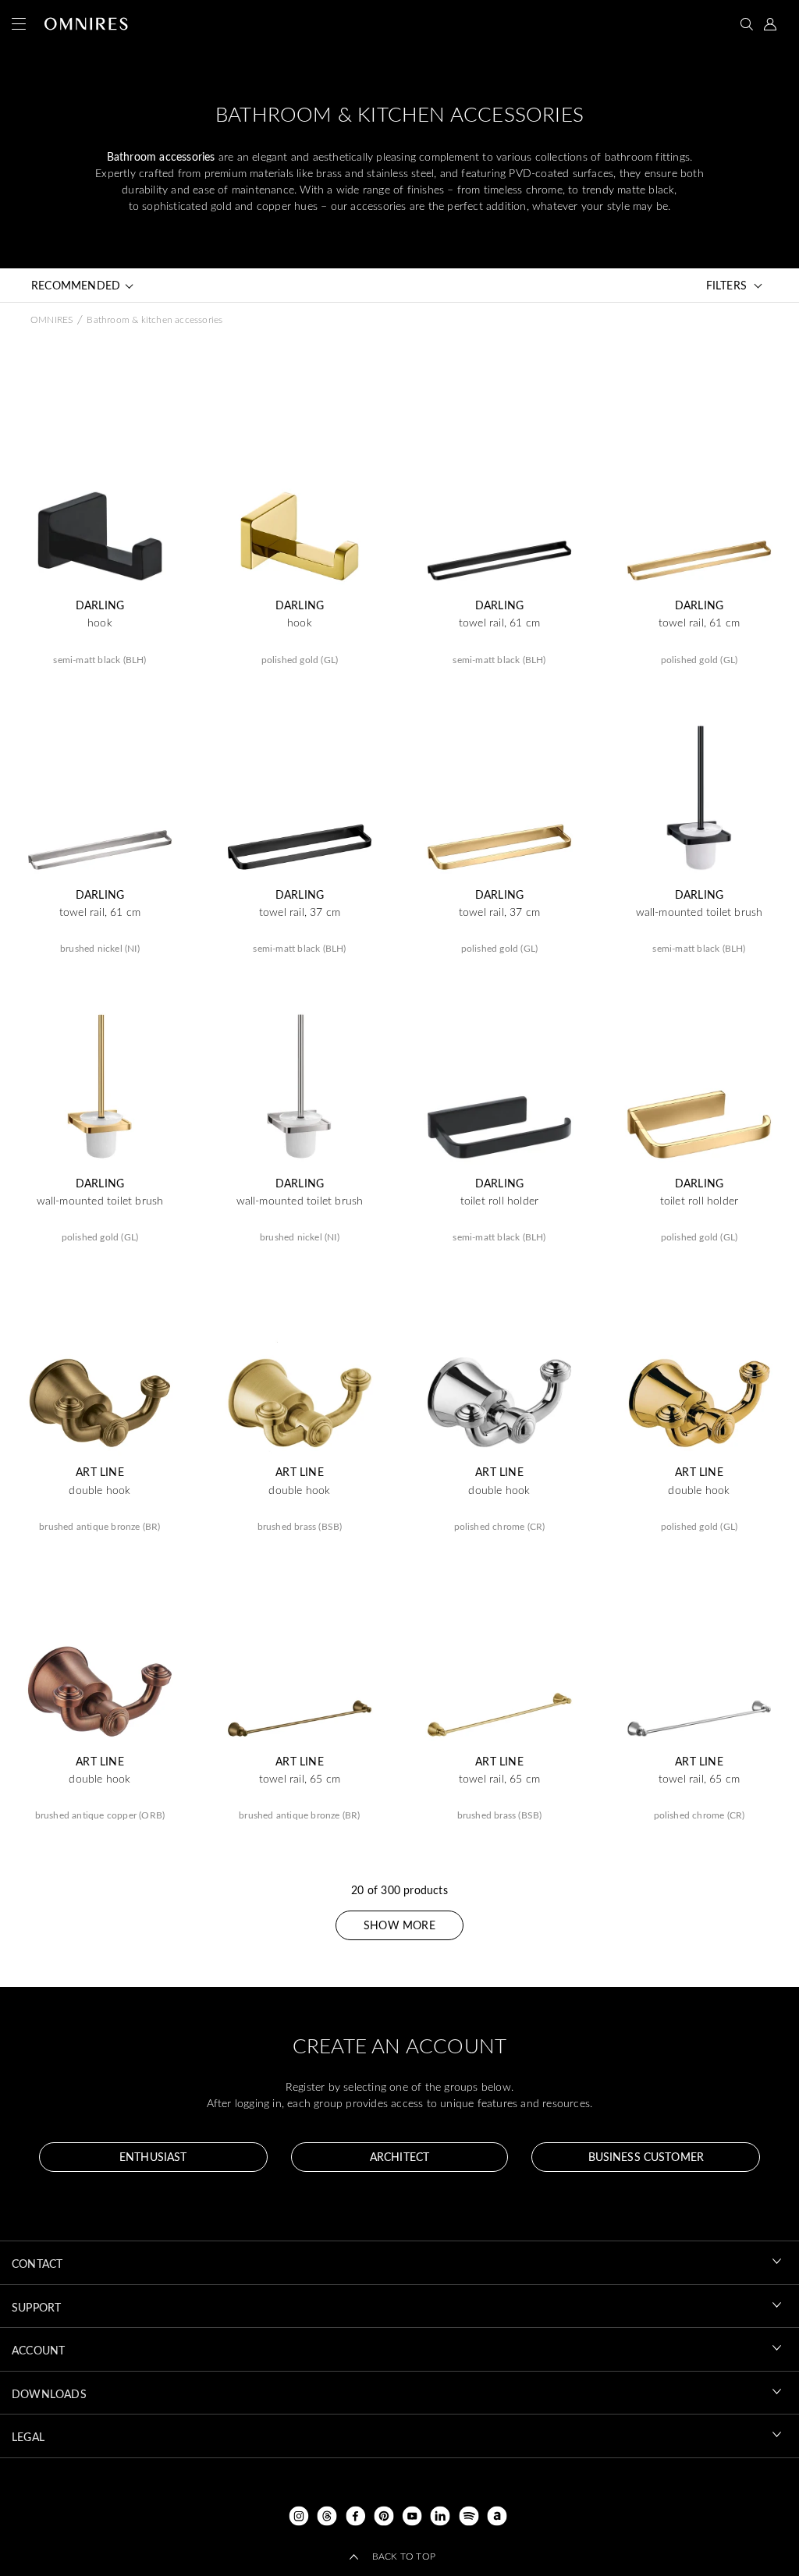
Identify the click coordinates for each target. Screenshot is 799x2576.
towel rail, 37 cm (300, 912)
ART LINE (100, 1472)
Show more (399, 1925)
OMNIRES (51, 319)
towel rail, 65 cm (300, 1779)
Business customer (646, 2157)
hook (100, 623)
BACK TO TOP (404, 2556)
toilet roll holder (500, 1201)
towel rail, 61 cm (499, 623)
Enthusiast (153, 2157)
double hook (99, 1490)
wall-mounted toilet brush (700, 912)
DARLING (100, 605)
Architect (399, 2157)
